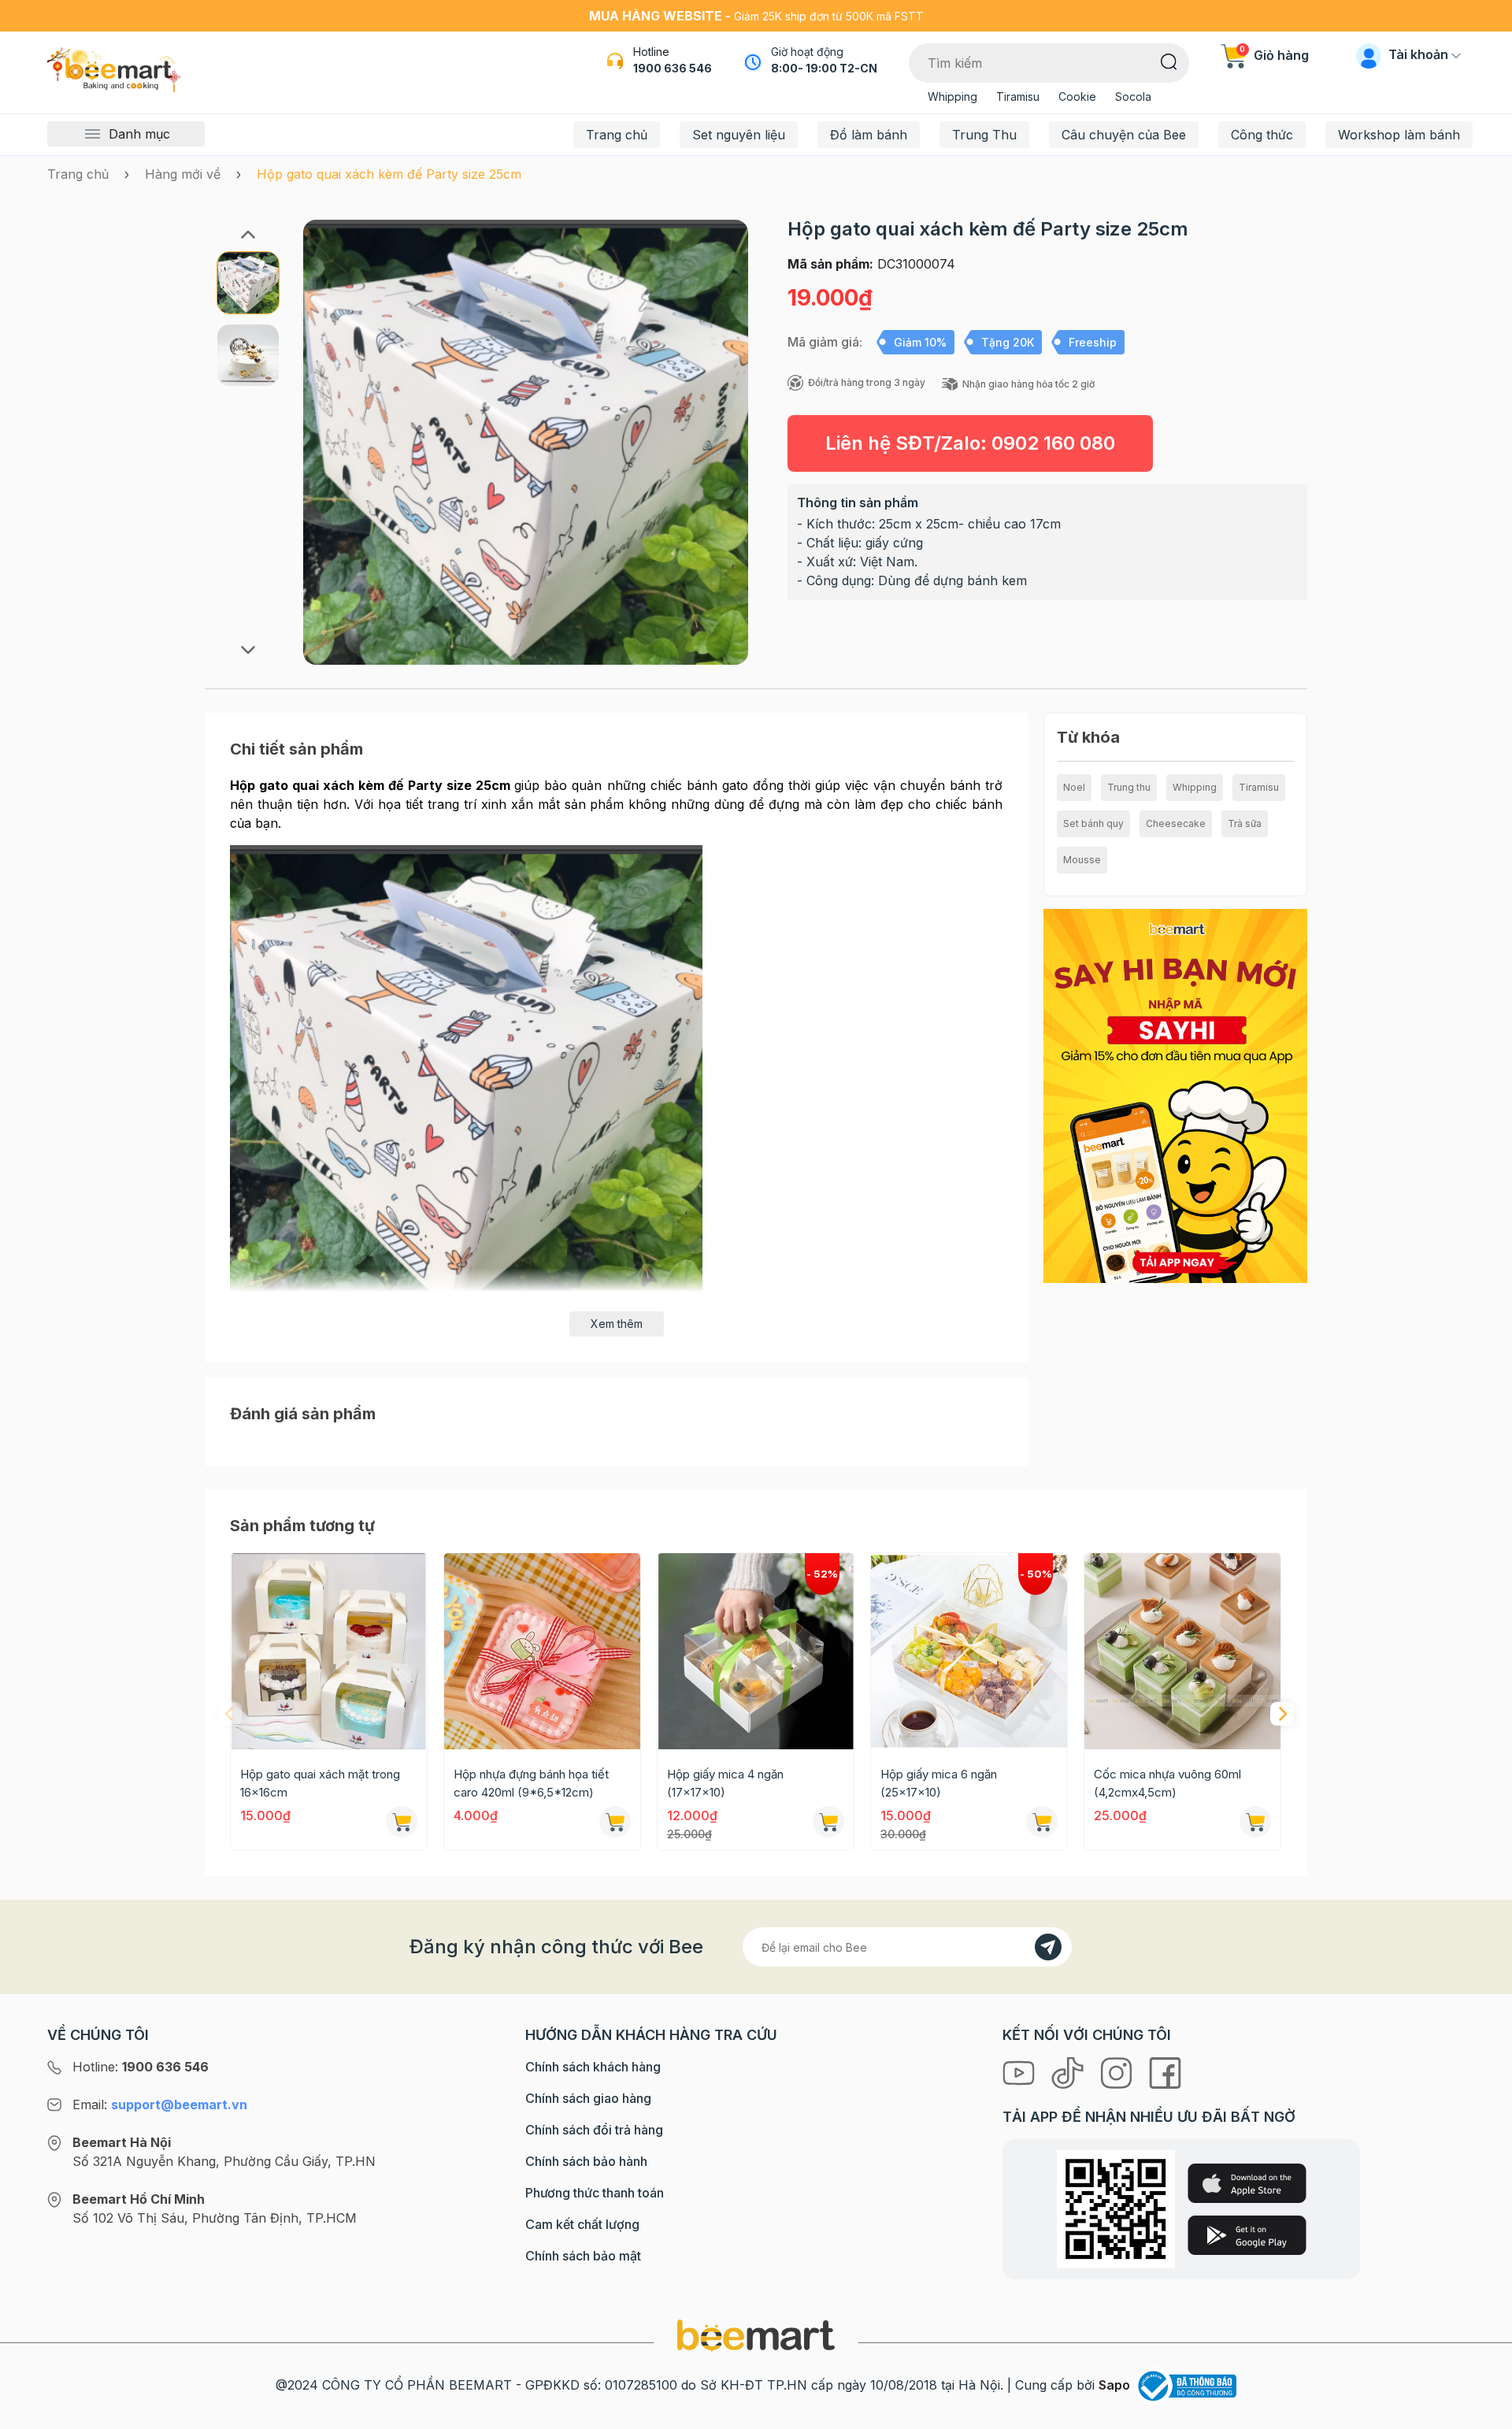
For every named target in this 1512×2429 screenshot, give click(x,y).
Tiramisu (1018, 96)
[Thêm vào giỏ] (402, 1822)
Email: (160, 2105)
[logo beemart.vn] (756, 2334)
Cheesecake (1176, 823)
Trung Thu (984, 135)
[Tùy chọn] (828, 1822)
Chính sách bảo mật (583, 2256)
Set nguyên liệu (739, 135)
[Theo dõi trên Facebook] (1165, 2071)
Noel (1074, 787)
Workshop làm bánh (1399, 135)
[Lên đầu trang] (1483, 2413)
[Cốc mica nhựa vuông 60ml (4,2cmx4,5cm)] (1182, 1651)
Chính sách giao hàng (588, 2098)
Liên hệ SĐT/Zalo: (970, 443)
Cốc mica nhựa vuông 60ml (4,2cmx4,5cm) (1167, 1783)
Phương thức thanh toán (595, 2193)
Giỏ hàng (1274, 55)
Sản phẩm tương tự (302, 1526)
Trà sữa (1245, 823)
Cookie (1077, 96)
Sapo (1114, 2385)
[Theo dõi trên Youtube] (1021, 2071)
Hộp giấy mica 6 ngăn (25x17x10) (939, 1783)
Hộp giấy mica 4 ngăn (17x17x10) (725, 1783)
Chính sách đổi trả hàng (594, 2130)
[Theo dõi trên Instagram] (1118, 2071)
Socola (1133, 96)
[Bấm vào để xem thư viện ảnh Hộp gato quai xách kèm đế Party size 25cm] (526, 442)
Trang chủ (617, 135)
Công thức (1262, 135)
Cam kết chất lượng (582, 2224)
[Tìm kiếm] (1169, 61)
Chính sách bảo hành (586, 2161)
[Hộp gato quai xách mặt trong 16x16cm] (329, 1651)
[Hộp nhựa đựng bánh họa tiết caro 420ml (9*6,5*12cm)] (542, 1651)
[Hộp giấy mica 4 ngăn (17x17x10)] (756, 1651)
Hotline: (141, 2067)
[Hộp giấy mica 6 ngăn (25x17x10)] (969, 1651)
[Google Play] (1247, 2235)
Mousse (1082, 860)
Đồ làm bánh (869, 135)
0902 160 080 (1053, 443)
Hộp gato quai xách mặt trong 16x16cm (320, 1783)
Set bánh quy (1093, 823)
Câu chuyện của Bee (1124, 135)
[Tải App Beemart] (1175, 1095)
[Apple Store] (1247, 2183)
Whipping (952, 96)
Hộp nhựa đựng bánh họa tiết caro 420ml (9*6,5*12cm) (531, 1783)
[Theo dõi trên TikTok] (1069, 2071)
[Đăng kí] (1048, 1947)
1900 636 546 (673, 68)
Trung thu (1129, 787)
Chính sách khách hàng (593, 2067)
